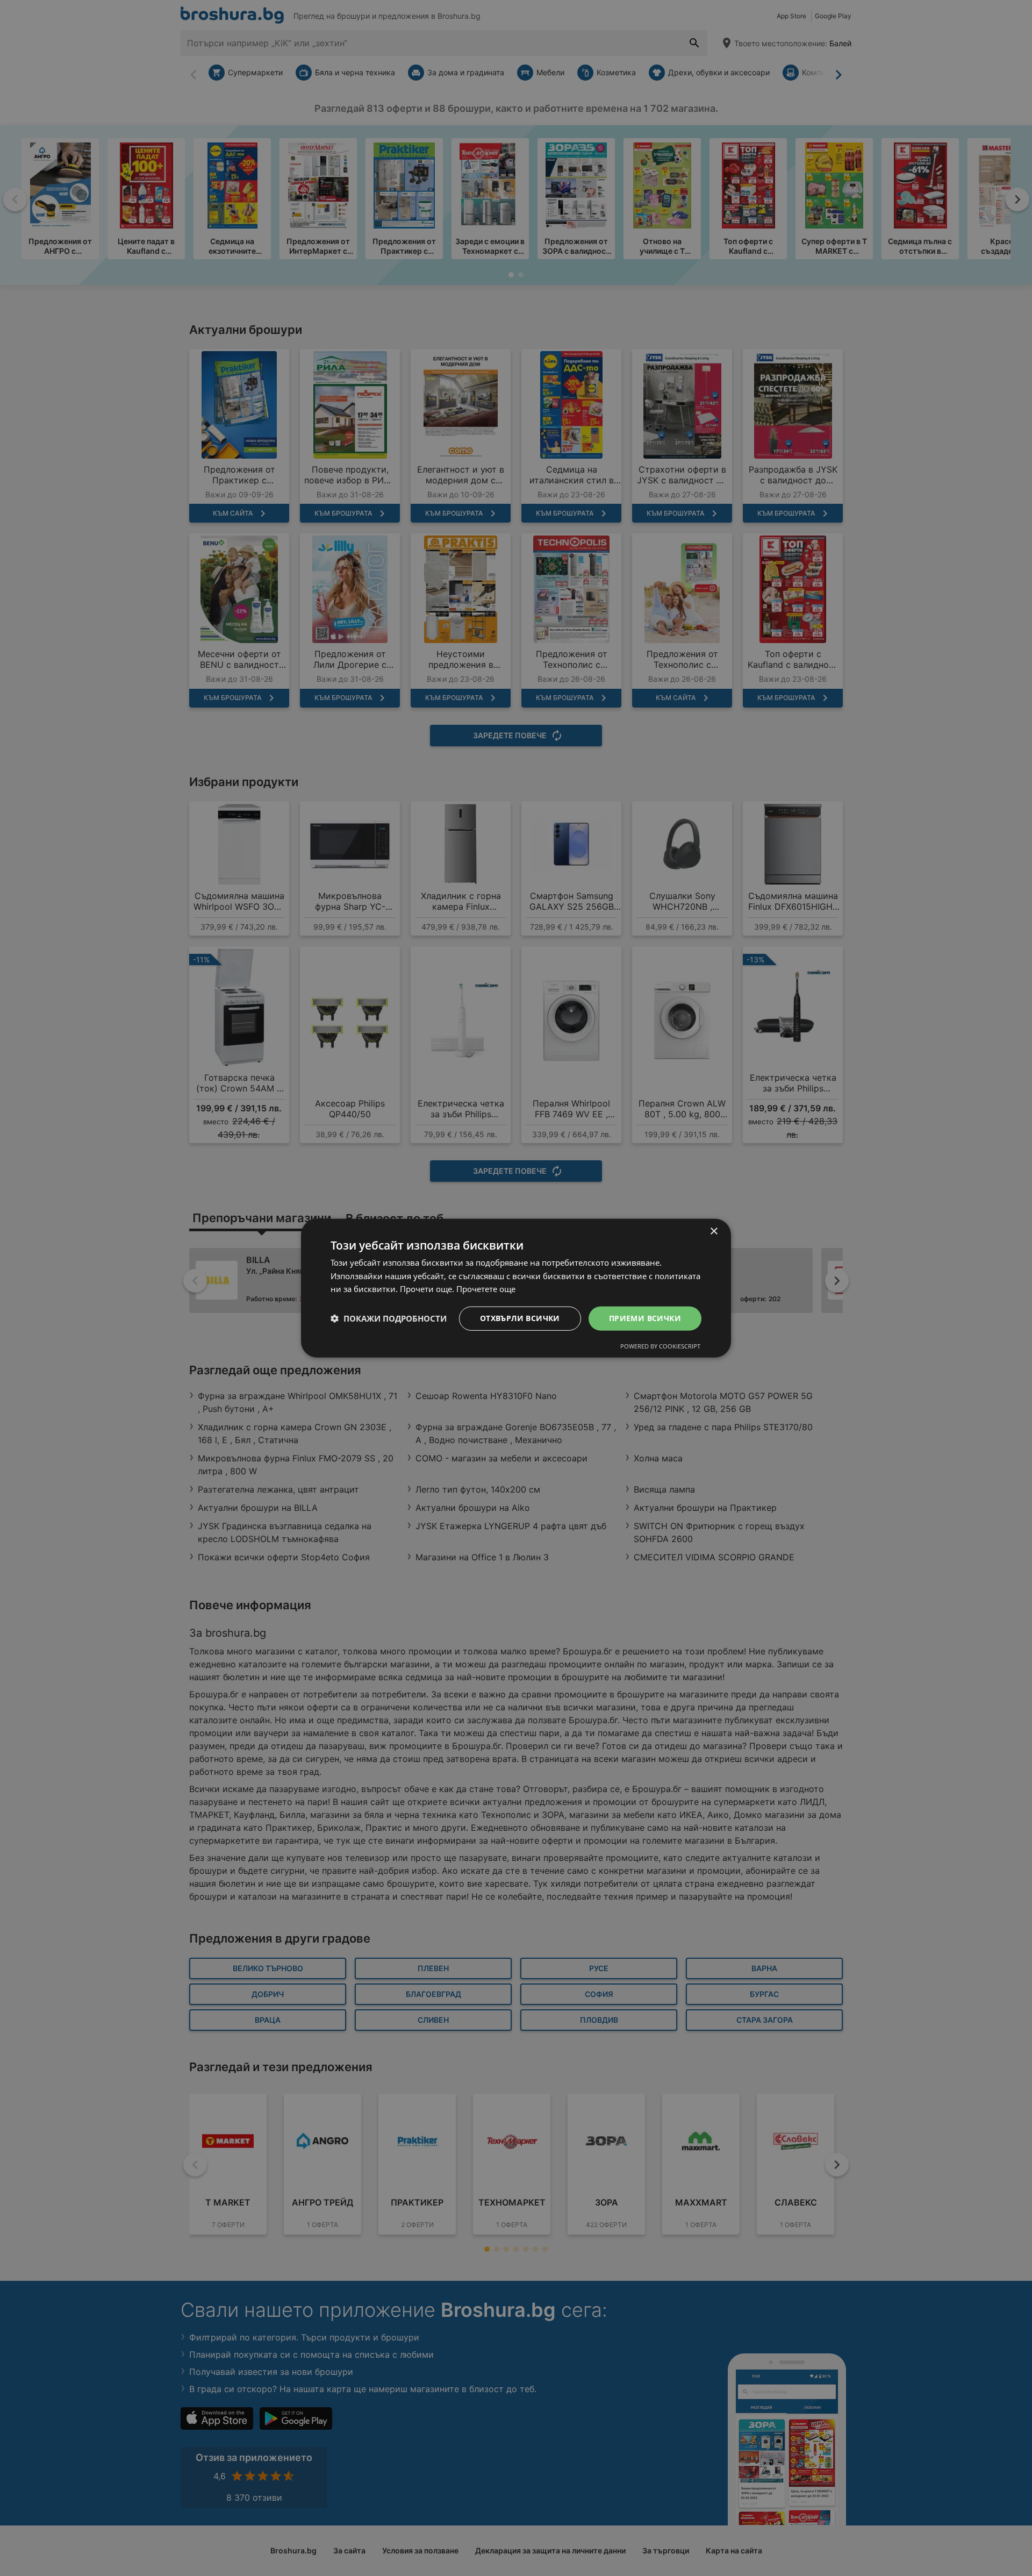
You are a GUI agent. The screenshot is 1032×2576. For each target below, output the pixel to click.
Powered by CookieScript (660, 1346)
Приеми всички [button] (645, 1318)
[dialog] (516, 1288)
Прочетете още (486, 1289)
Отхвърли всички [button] (520, 1318)
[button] (389, 1318)
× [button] (714, 1231)
